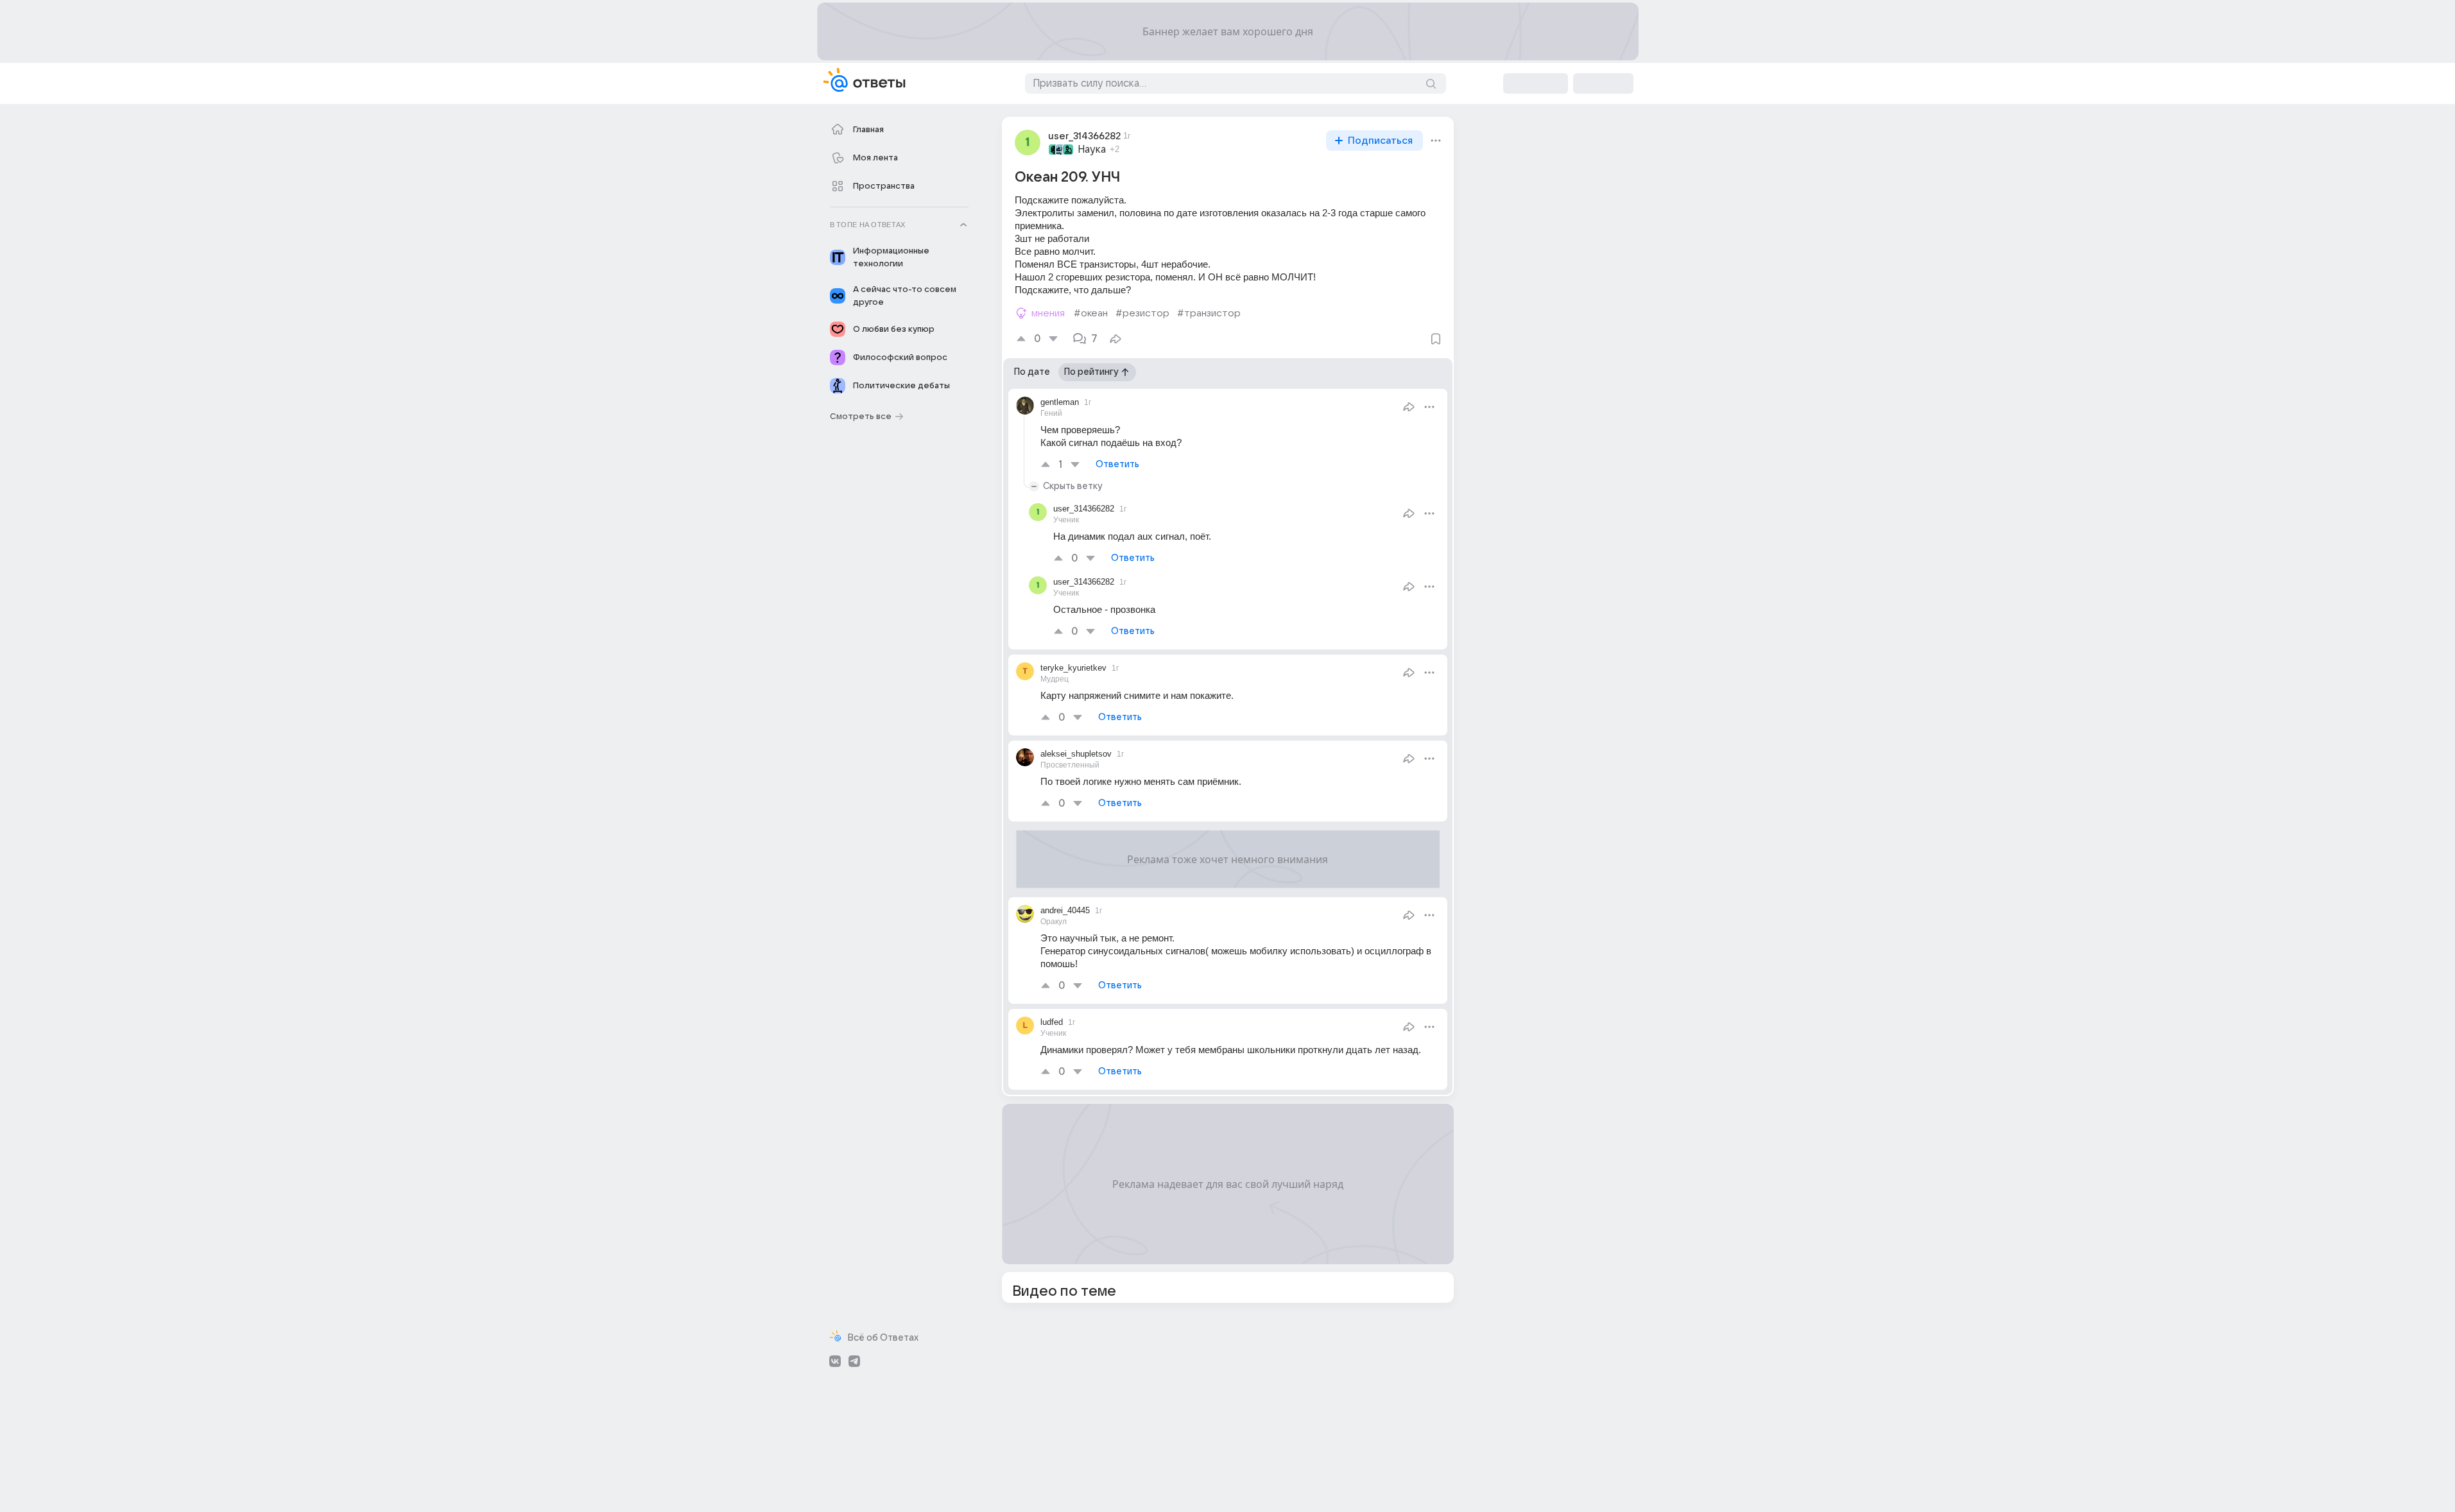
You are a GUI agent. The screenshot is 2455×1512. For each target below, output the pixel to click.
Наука (1092, 150)
